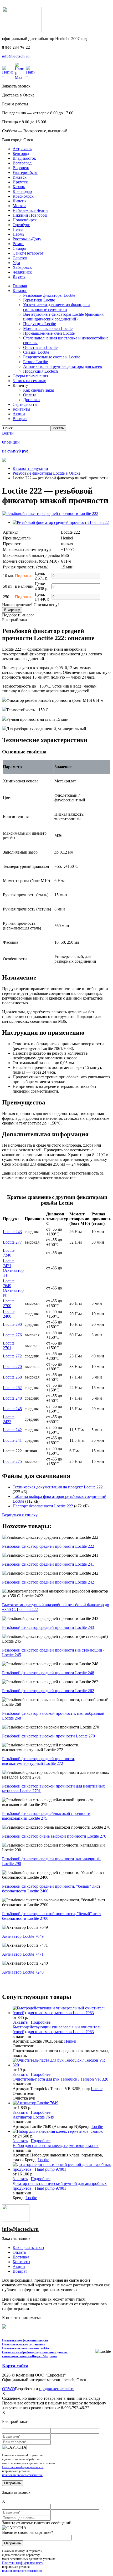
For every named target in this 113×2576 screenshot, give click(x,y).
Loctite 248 (12, 1398)
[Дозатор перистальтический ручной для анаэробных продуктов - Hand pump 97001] (62, 2169)
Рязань (18, 244)
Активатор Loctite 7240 (23, 1972)
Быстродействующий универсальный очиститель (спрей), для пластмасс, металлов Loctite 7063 (57, 2029)
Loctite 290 (12, 1324)
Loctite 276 (12, 1335)
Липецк (20, 201)
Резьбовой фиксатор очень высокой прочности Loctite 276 (54, 1836)
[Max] (19, 71)
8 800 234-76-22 (16, 47)
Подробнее (41, 2022)
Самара (19, 248)
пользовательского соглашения (22, 2475)
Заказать (20, 2022)
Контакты (21, 2262)
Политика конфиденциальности (25, 2340)
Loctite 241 (12, 1440)
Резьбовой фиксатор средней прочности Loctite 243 (48, 1627)
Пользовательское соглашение (24, 2344)
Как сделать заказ (28, 2248)
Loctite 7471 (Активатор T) (13, 1268)
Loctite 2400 (9, 1314)
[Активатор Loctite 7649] (35, 2103)
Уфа (16, 263)
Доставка (21, 2257)
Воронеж (21, 168)
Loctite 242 (12, 1430)
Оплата (19, 2252)
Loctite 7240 (9, 1253)
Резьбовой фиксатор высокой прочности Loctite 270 (48, 1736)
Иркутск (20, 182)
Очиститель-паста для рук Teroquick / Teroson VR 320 (60, 2079)
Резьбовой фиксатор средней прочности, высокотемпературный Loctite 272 (39, 1761)
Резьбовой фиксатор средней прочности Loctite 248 (48, 1673)
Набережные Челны (30, 210)
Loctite (97, 2089)
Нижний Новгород (30, 215)
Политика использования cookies (26, 2348)
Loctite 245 (12, 1409)
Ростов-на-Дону (27, 239)
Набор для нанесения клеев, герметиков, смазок (56, 2146)
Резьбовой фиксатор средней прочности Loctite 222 (48, 1546)
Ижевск (20, 177)
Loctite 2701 (9, 1345)
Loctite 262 (12, 1388)
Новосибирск (25, 220)
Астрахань (22, 149)
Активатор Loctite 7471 (23, 1954)
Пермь (18, 234)
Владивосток (24, 158)
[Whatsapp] (7, 71)
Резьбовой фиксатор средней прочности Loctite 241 (48, 1564)
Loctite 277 (12, 1242)
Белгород (21, 154)
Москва (19, 206)
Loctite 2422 (9, 1419)
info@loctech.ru (16, 56)
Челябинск (22, 272)
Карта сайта (15, 2366)
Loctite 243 (12, 1232)
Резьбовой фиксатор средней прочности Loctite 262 (48, 1691)
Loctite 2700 (9, 1303)
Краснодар (22, 191)
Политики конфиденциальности (23, 2467)
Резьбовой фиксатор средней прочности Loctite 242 (48, 1582)
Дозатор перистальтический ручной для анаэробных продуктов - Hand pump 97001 (60, 2186)
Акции (19, 2266)
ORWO (9, 2389)
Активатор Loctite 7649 (23, 1936)
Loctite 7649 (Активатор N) (13, 1288)
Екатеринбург (25, 172)
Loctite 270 (12, 1367)
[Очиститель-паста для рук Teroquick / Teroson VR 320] (62, 2065)
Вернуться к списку (20, 1515)
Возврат (20, 2271)
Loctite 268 (12, 1377)
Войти (8, 433)
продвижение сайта (57, 2389)
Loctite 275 (12, 1461)
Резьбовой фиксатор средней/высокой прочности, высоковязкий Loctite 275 (47, 1816)
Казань (19, 187)
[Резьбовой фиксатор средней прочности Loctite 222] (50, 513)
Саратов (20, 258)
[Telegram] (31, 71)
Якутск (19, 277)
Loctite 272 (12, 1356)
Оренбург (21, 225)
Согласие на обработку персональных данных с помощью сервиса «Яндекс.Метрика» (35, 2354)
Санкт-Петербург (28, 253)
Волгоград (22, 163)
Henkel (70, 2041)
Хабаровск (22, 267)
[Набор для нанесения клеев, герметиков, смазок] (58, 2131)
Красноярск (23, 196)
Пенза (18, 229)
